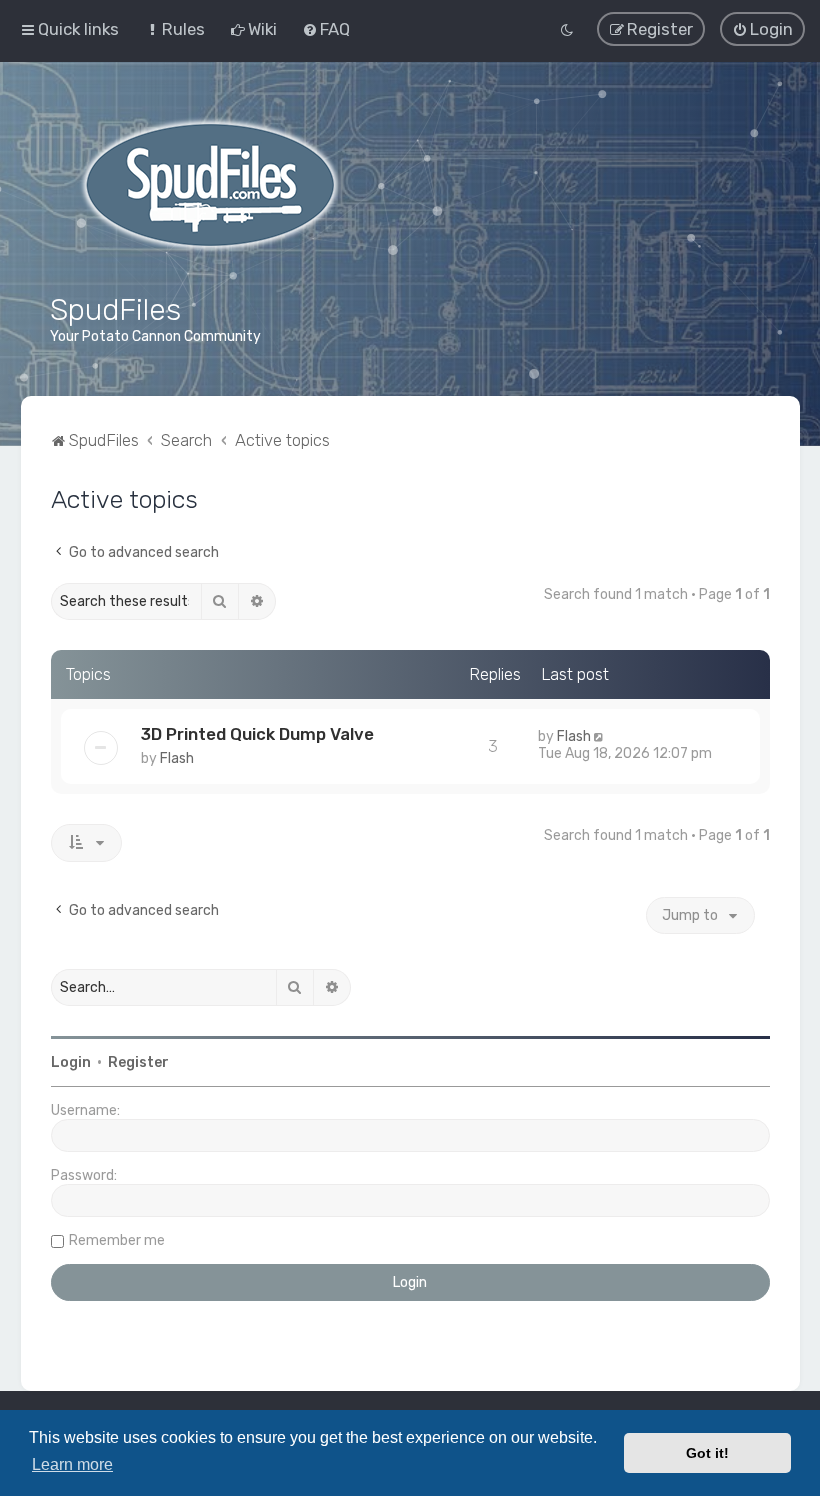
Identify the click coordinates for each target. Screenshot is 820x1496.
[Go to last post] (600, 736)
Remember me (117, 1240)
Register (138, 1062)
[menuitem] (174, 29)
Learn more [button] (72, 1464)
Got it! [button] (707, 1453)
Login (71, 1062)
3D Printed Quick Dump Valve (257, 734)
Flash (177, 758)
